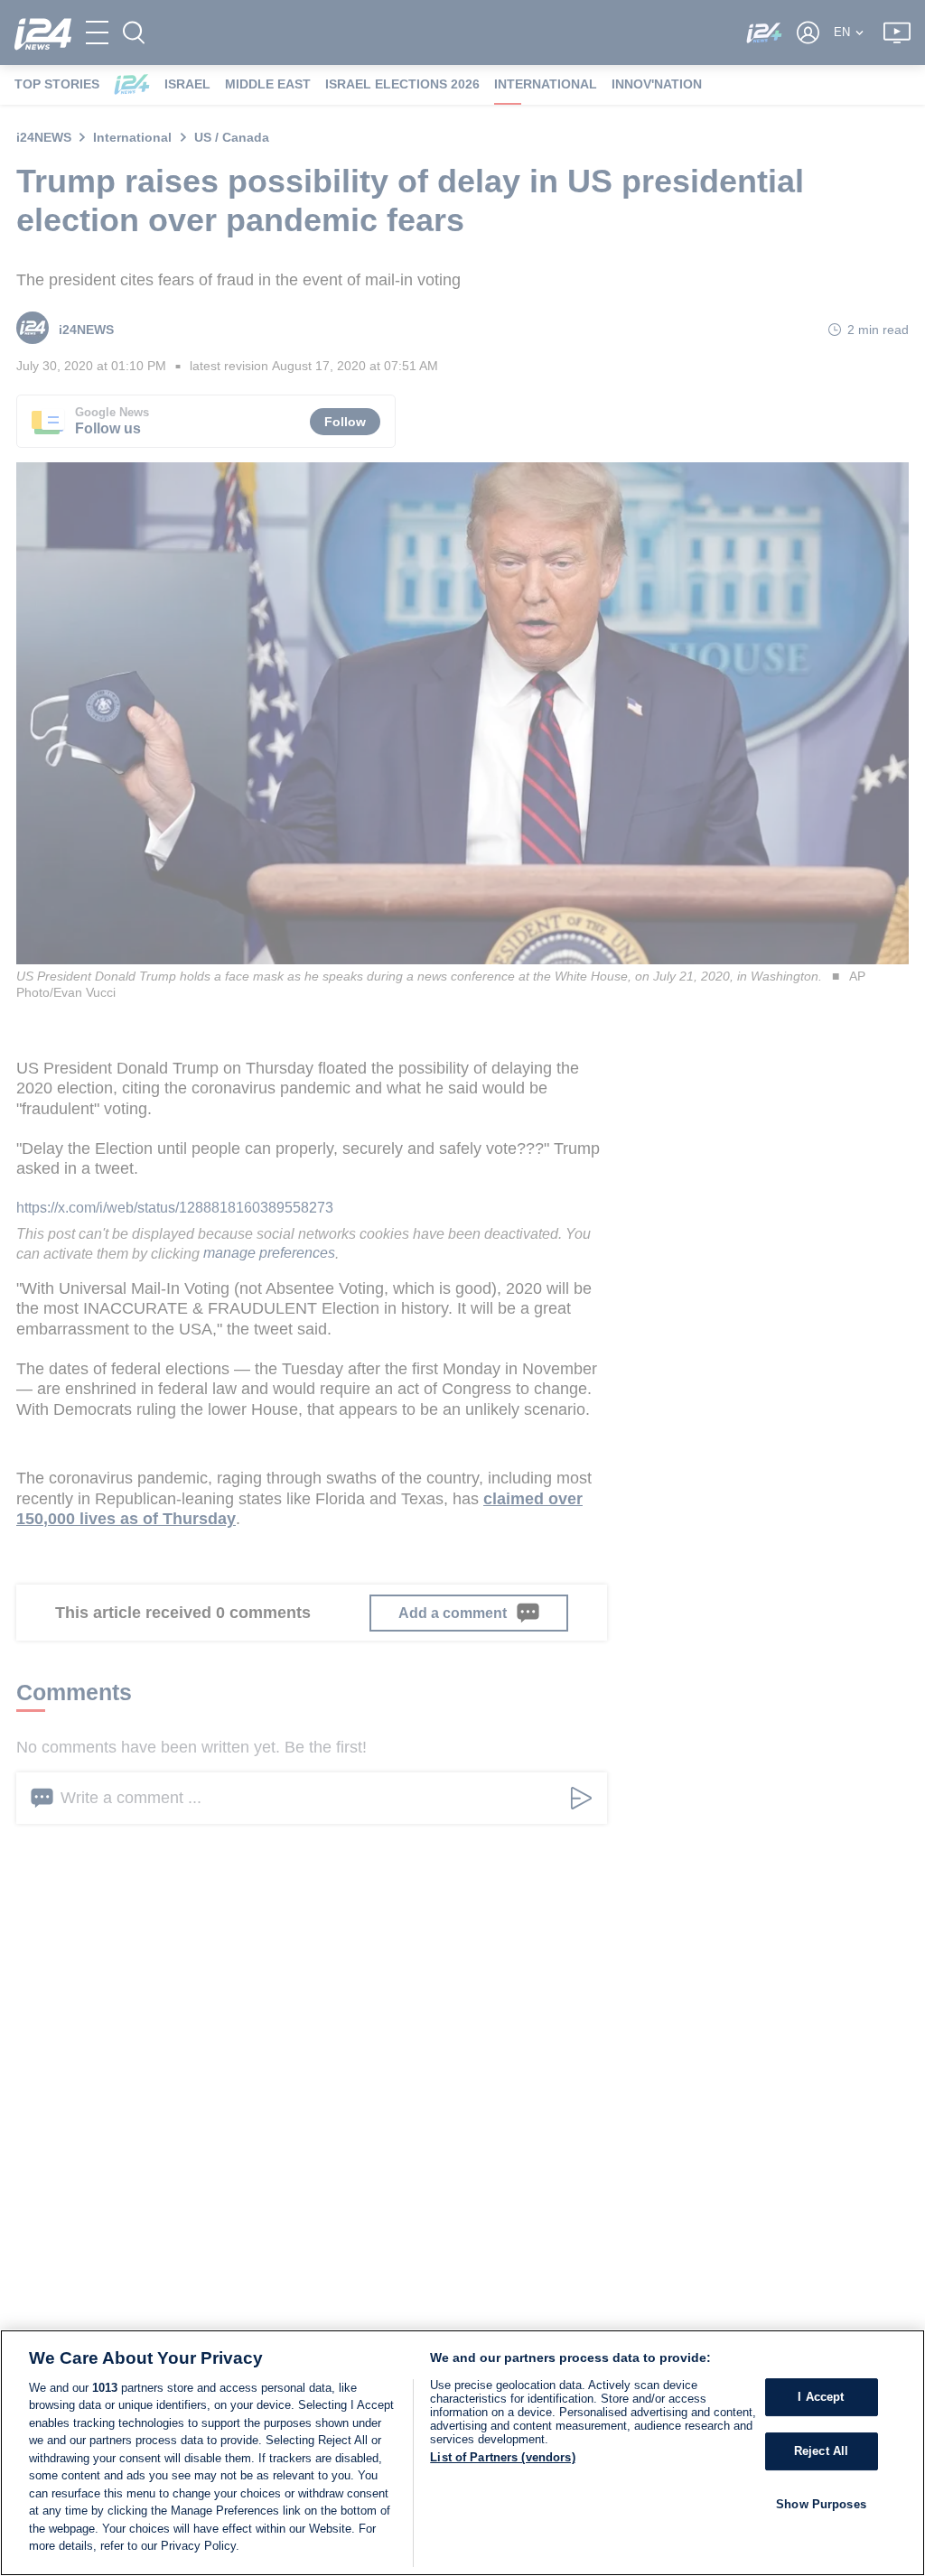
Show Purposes (821, 2504)
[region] (462, 2453)
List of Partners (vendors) (502, 2457)
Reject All (821, 2451)
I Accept (821, 2398)
